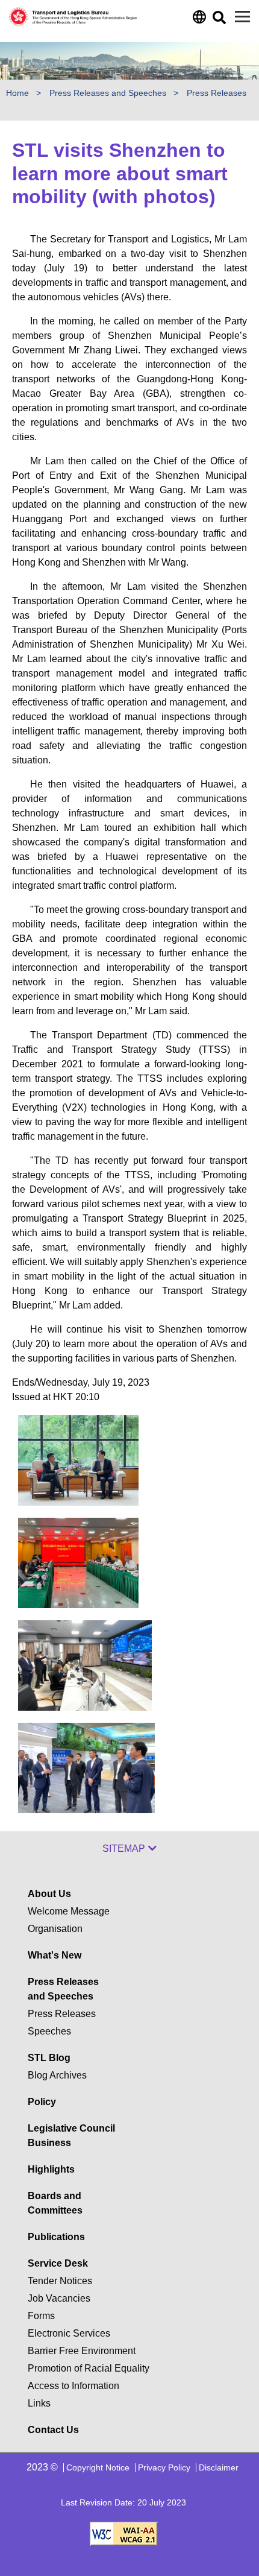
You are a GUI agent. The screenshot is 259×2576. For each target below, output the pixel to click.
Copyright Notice (98, 2467)
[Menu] (242, 17)
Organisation (55, 1929)
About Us (49, 1894)
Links (39, 2403)
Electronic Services (69, 2333)
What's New (55, 1955)
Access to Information (73, 2386)
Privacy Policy (164, 2467)
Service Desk (58, 2263)
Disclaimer (219, 2467)
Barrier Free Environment (82, 2351)
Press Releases (62, 2014)
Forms (41, 2316)
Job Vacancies (59, 2298)
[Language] (198, 20)
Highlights (51, 2169)
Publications (56, 2237)
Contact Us (53, 2430)
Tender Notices (60, 2281)
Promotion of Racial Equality (89, 2368)
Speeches (49, 2031)
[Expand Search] (218, 21)
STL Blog (49, 2058)
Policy (42, 2102)
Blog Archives (57, 2075)
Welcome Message (69, 1911)
